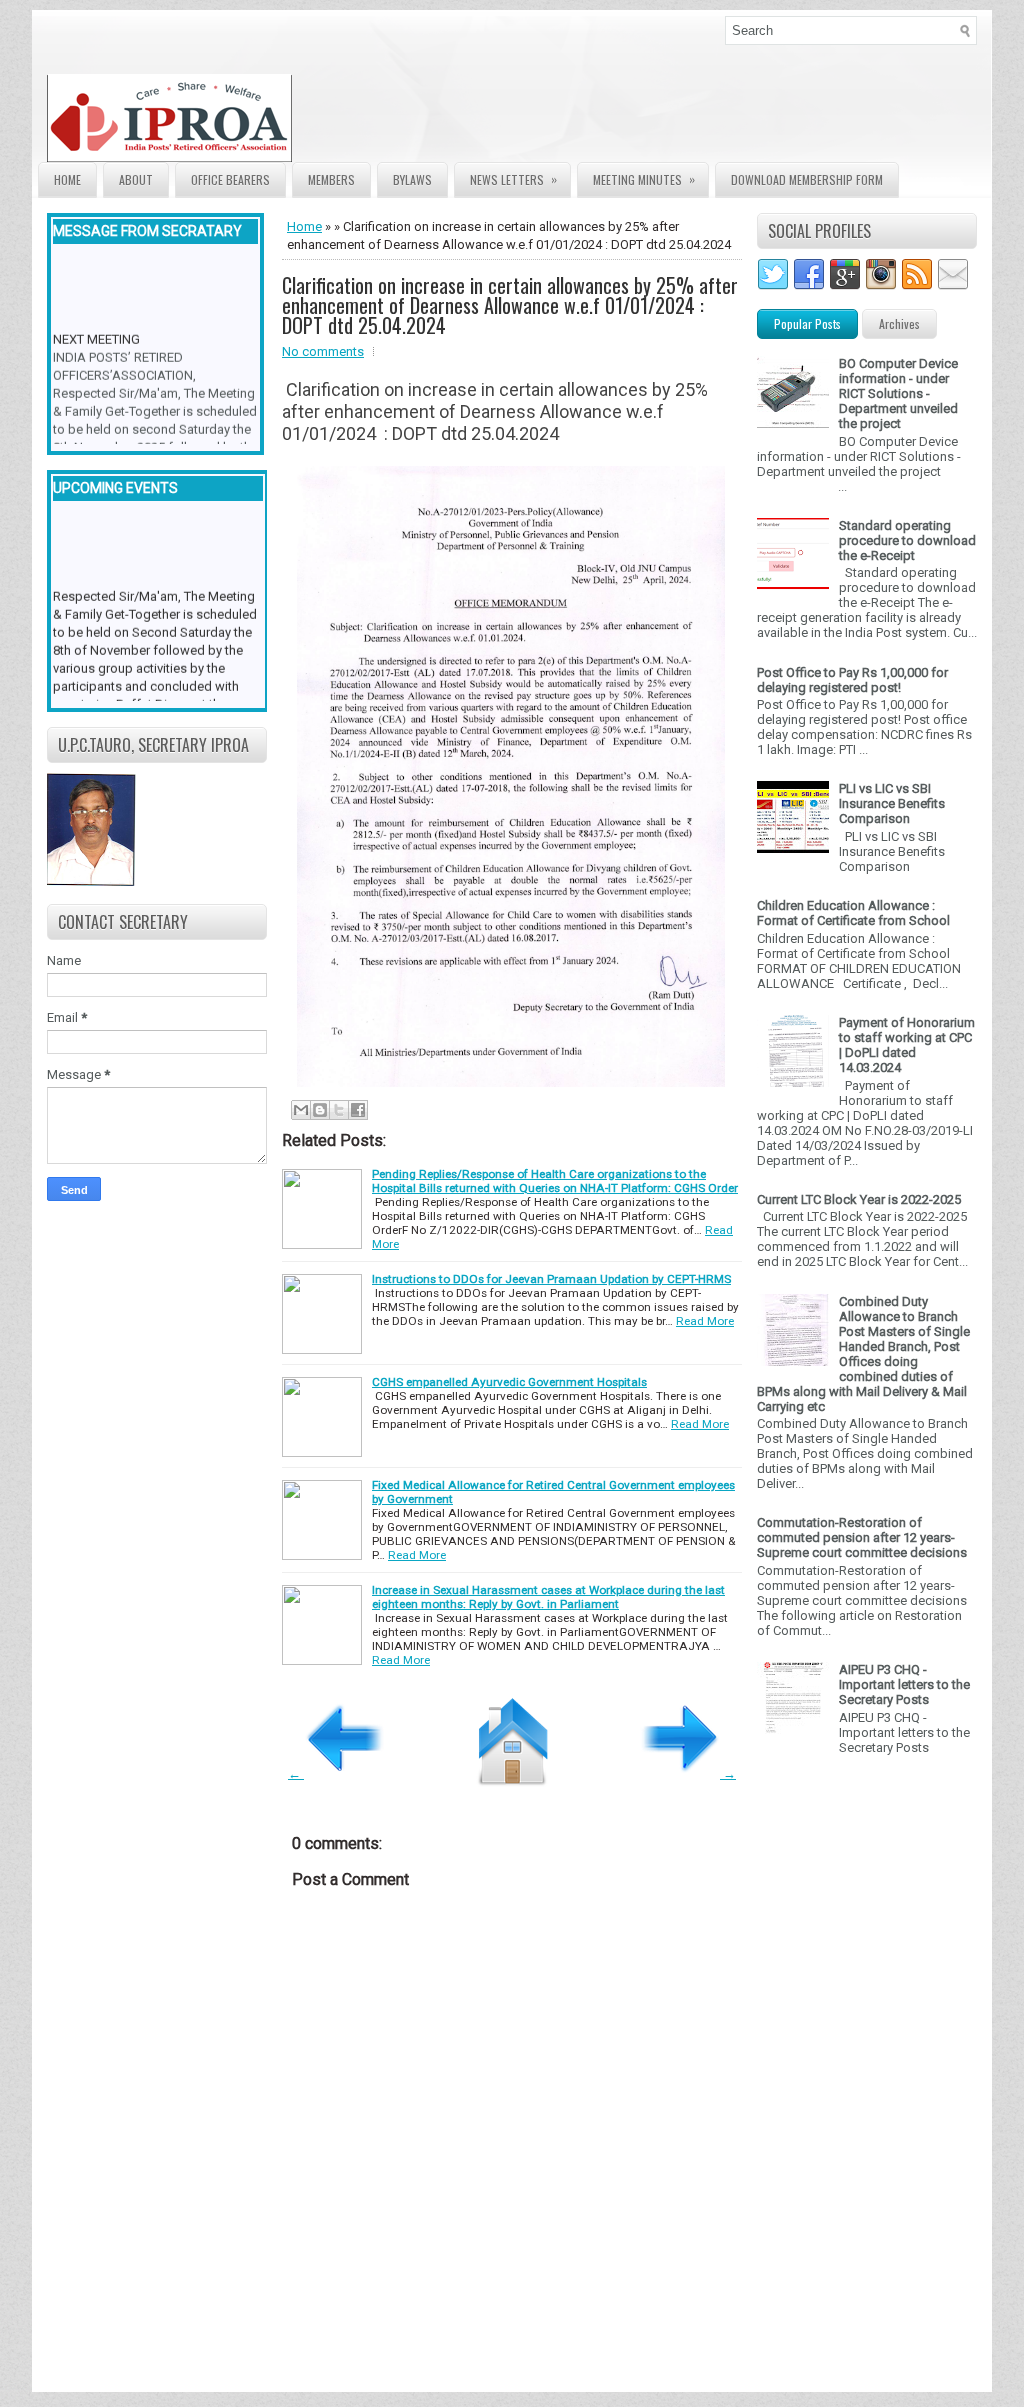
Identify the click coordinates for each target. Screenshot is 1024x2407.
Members (331, 179)
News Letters (513, 179)
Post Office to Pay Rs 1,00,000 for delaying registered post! (852, 680)
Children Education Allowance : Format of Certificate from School (853, 913)
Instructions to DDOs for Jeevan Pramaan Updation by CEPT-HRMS (551, 1279)
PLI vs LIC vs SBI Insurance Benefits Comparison (892, 803)
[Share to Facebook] (358, 1110)
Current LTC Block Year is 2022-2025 (859, 1199)
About (136, 179)
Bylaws (412, 179)
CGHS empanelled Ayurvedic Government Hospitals (509, 1382)
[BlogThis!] (320, 1110)
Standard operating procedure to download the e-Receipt (907, 540)
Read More (705, 1321)
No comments (323, 351)
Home (67, 179)
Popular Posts (807, 323)
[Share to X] (339, 1110)
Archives (899, 323)
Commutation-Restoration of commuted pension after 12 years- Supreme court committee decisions (862, 1537)
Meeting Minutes (644, 179)
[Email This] (301, 1110)
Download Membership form (807, 179)
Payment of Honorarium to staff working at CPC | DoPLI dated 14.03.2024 (907, 1045)
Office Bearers (230, 179)
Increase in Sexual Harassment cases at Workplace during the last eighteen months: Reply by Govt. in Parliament (548, 1597)
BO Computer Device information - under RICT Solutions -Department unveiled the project (898, 393)
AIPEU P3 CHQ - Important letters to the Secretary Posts (904, 1684)
